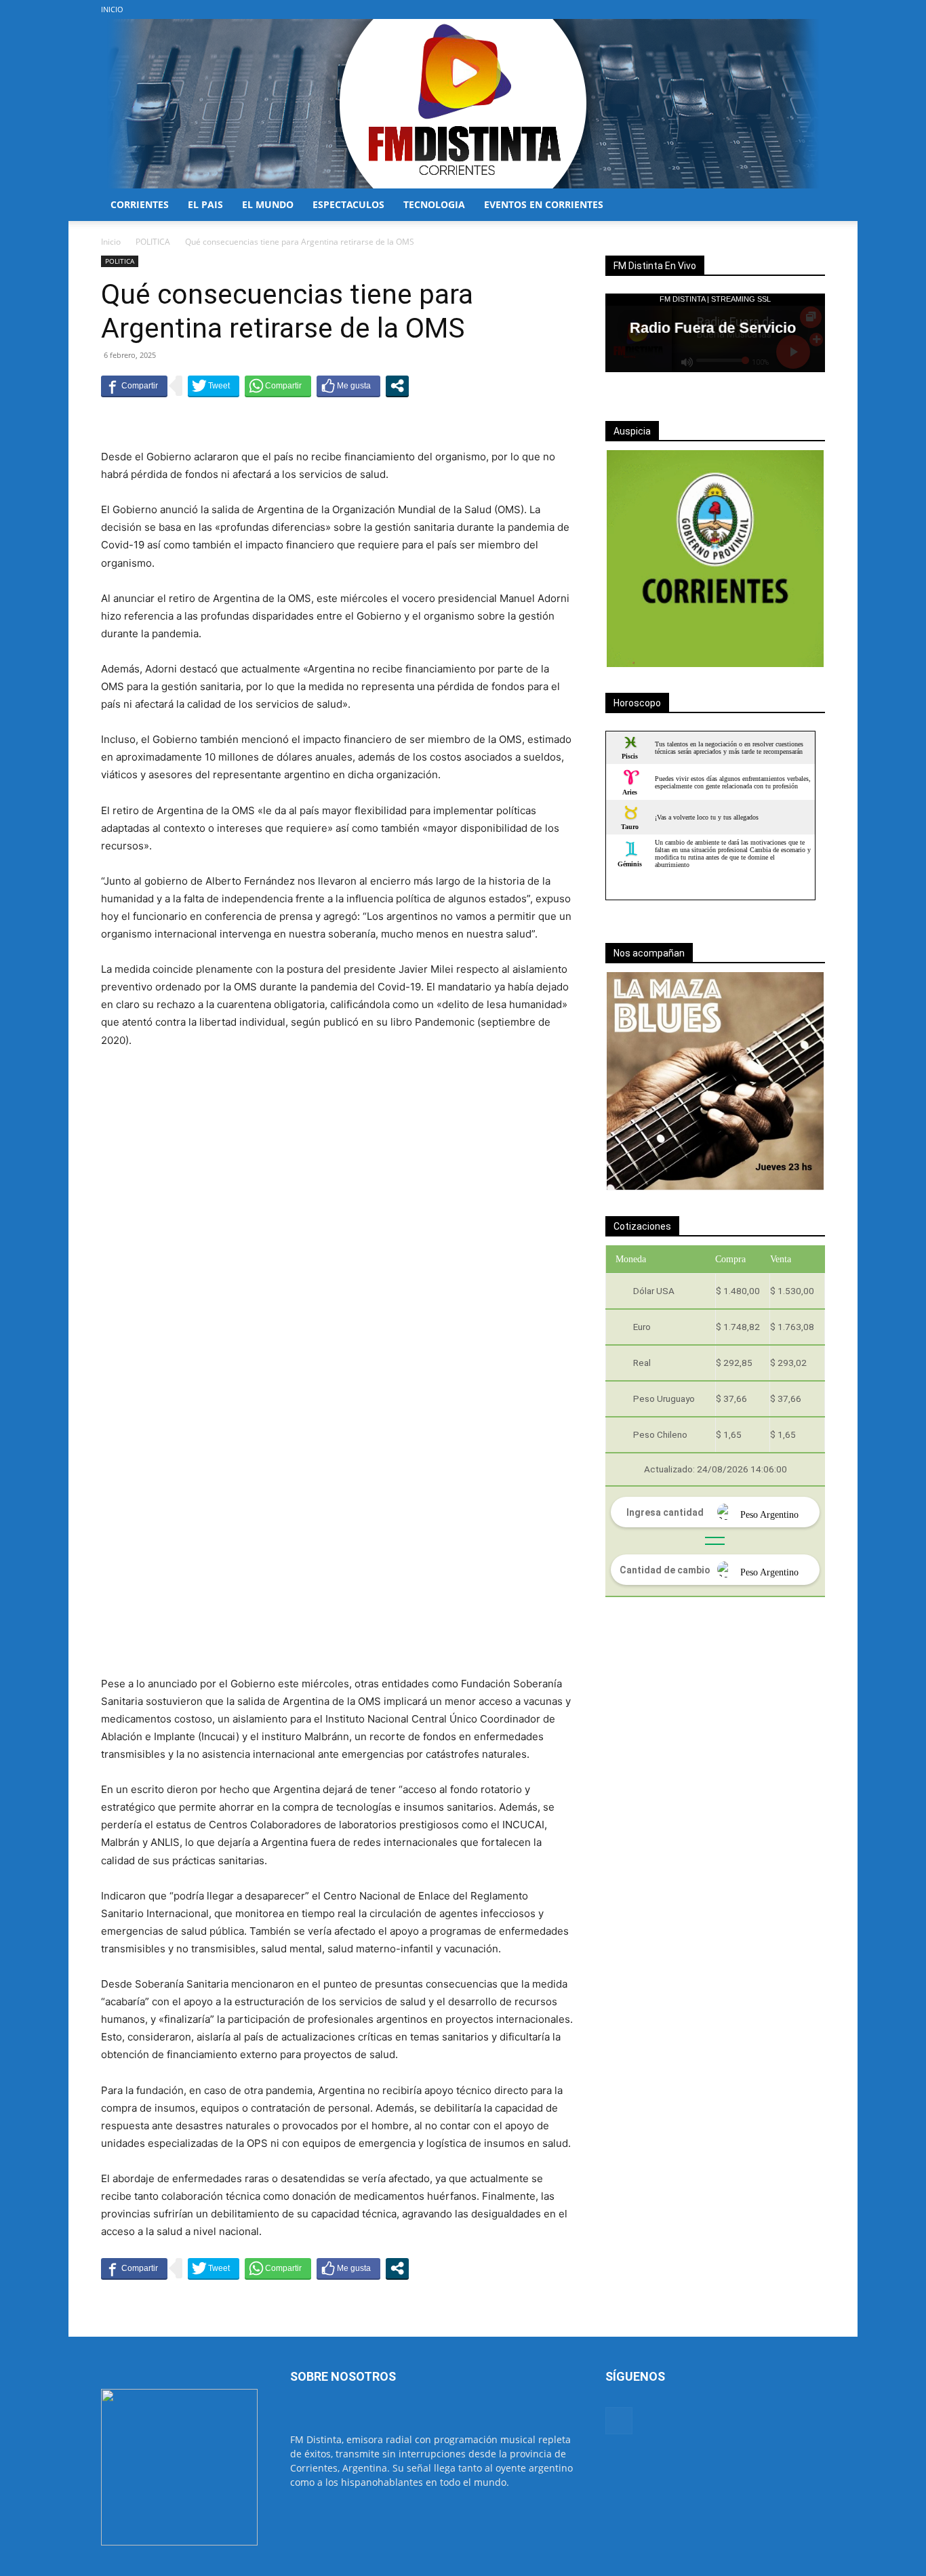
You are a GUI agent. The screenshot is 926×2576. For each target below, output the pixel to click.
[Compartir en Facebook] (134, 386)
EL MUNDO (268, 204)
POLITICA (153, 242)
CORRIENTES (140, 204)
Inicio (111, 242)
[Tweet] (214, 386)
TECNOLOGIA (434, 204)
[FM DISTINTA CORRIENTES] (463, 104)
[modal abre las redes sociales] (397, 386)
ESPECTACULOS (348, 204)
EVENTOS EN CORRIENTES (544, 204)
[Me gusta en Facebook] (348, 386)
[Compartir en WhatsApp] (278, 386)
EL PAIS (205, 204)
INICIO (112, 9)
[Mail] (815, 9)
